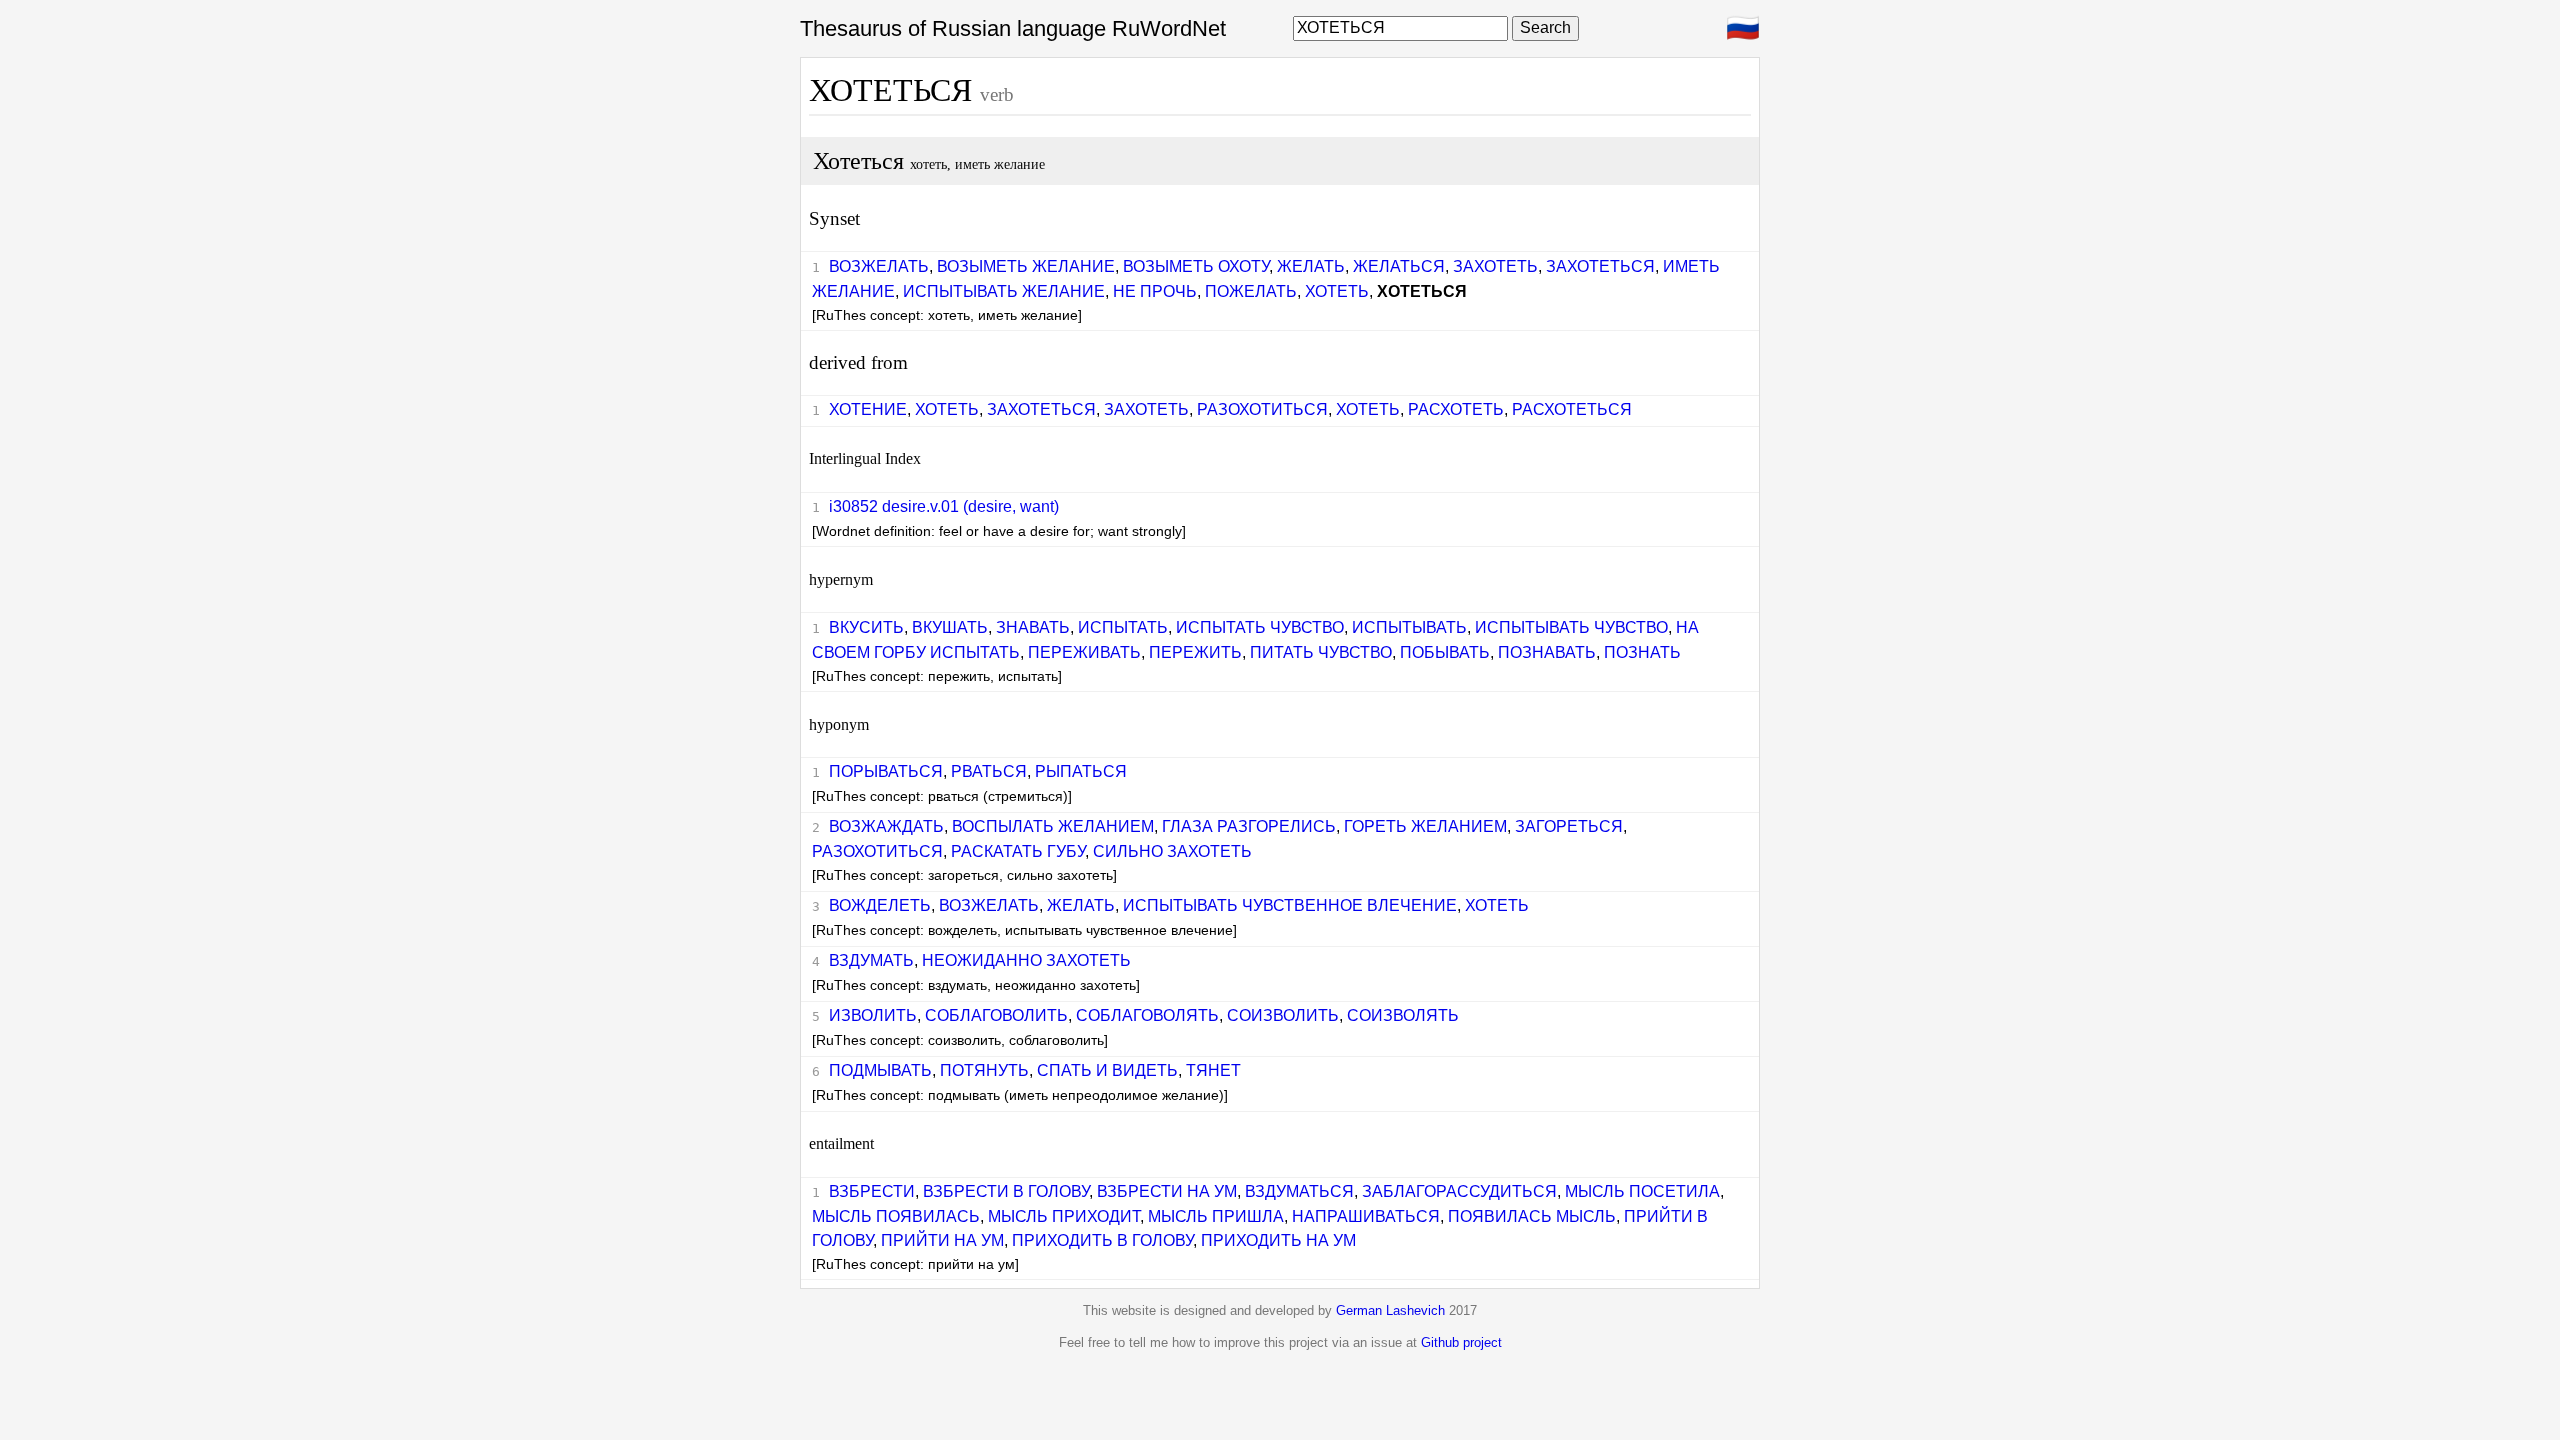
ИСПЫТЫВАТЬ (1409, 627)
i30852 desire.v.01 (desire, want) (944, 506)
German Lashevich (1390, 1310)
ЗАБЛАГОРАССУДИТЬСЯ (1459, 1191)
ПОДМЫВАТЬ (880, 1070)
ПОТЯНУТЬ (984, 1070)
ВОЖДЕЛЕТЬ (880, 905)
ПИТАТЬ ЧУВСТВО (1321, 652)
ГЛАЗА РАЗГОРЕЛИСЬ (1249, 826)
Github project (1461, 1342)
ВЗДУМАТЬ (871, 960)
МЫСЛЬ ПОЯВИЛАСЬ (896, 1216)
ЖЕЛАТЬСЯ (1399, 266)
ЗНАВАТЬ (1033, 627)
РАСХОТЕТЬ (1456, 409)
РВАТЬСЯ (989, 771)
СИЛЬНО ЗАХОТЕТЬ (1172, 851)
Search (1545, 27)
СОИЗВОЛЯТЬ (1403, 1015)
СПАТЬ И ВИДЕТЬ (1107, 1070)
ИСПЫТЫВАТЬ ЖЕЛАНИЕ (1004, 291)
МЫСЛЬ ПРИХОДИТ (1064, 1216)
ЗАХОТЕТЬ (1495, 266)
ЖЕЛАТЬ (1311, 266)
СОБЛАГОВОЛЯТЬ (1147, 1015)
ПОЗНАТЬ (1642, 652)
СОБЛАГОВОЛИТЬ (996, 1015)
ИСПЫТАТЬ (1123, 627)
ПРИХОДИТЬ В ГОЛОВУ (1102, 1240)
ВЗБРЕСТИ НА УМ (1167, 1191)
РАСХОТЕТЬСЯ (1572, 409)
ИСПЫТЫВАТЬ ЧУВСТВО (1571, 627)
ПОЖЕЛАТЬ (1251, 291)
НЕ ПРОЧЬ (1155, 291)
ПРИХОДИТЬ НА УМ (1278, 1240)
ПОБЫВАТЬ (1445, 652)
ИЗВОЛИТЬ (873, 1015)
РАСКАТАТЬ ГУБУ (1018, 851)
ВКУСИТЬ (866, 627)
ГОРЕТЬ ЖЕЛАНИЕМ (1425, 826)
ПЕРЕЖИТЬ (1195, 652)
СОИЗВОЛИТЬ (1283, 1015)
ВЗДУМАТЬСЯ (1299, 1191)
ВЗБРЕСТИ (872, 1191)
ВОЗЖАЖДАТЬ (886, 826)
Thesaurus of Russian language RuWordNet (1013, 28)
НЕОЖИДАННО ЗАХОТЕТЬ (1026, 960)
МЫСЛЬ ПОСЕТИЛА (1642, 1191)
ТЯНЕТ (1213, 1070)
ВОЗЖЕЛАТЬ (879, 266)
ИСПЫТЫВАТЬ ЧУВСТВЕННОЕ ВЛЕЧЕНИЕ (1290, 905)
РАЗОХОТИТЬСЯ (1262, 409)
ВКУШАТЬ (950, 627)
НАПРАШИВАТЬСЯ (1366, 1216)
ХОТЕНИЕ (868, 409)
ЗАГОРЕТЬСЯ (1569, 826)
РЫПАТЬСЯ (1081, 771)
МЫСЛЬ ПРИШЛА (1216, 1216)
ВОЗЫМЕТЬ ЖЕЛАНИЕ (1026, 266)
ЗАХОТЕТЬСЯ (1600, 266)
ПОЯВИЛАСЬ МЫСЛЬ (1532, 1216)
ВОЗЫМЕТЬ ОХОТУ (1196, 266)
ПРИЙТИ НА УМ (942, 1240)
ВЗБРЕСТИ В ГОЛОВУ (1006, 1191)
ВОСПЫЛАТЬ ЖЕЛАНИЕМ (1053, 826)
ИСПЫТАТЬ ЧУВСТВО (1260, 627)
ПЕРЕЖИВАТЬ (1084, 652)
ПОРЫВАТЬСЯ (886, 771)
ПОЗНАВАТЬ (1547, 652)
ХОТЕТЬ (1337, 291)
